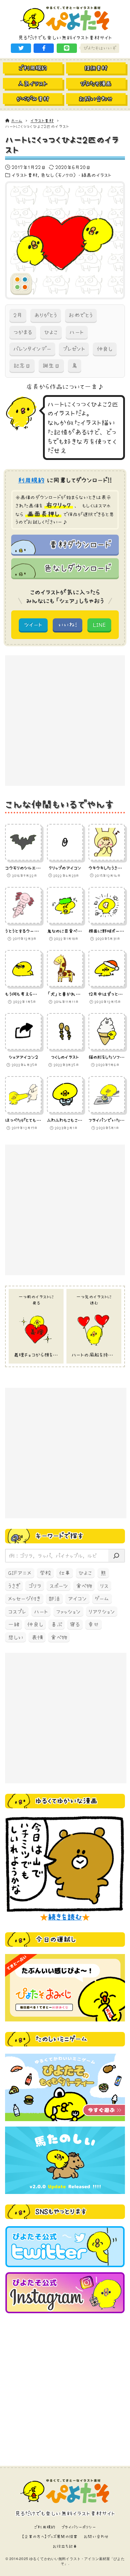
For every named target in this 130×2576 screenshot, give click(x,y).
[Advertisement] (65, 721)
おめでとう (81, 315)
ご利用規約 (45, 2527)
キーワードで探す (59, 1536)
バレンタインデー (32, 349)
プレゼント (74, 349)
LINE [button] (99, 625)
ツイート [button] (33, 625)
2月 (18, 315)
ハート (76, 332)
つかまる (23, 332)
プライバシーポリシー (79, 2527)
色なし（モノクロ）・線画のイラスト (76, 175)
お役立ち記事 (65, 2546)
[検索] (116, 1556)
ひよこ (51, 332)
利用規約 (31, 480)
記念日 (22, 365)
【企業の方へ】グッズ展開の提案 (49, 2536)
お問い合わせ (96, 2536)
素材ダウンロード (80, 544)
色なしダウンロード (77, 568)
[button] (21, 48)
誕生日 (51, 365)
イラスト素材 (25, 175)
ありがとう (46, 315)
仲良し (105, 349)
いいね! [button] (68, 625)
